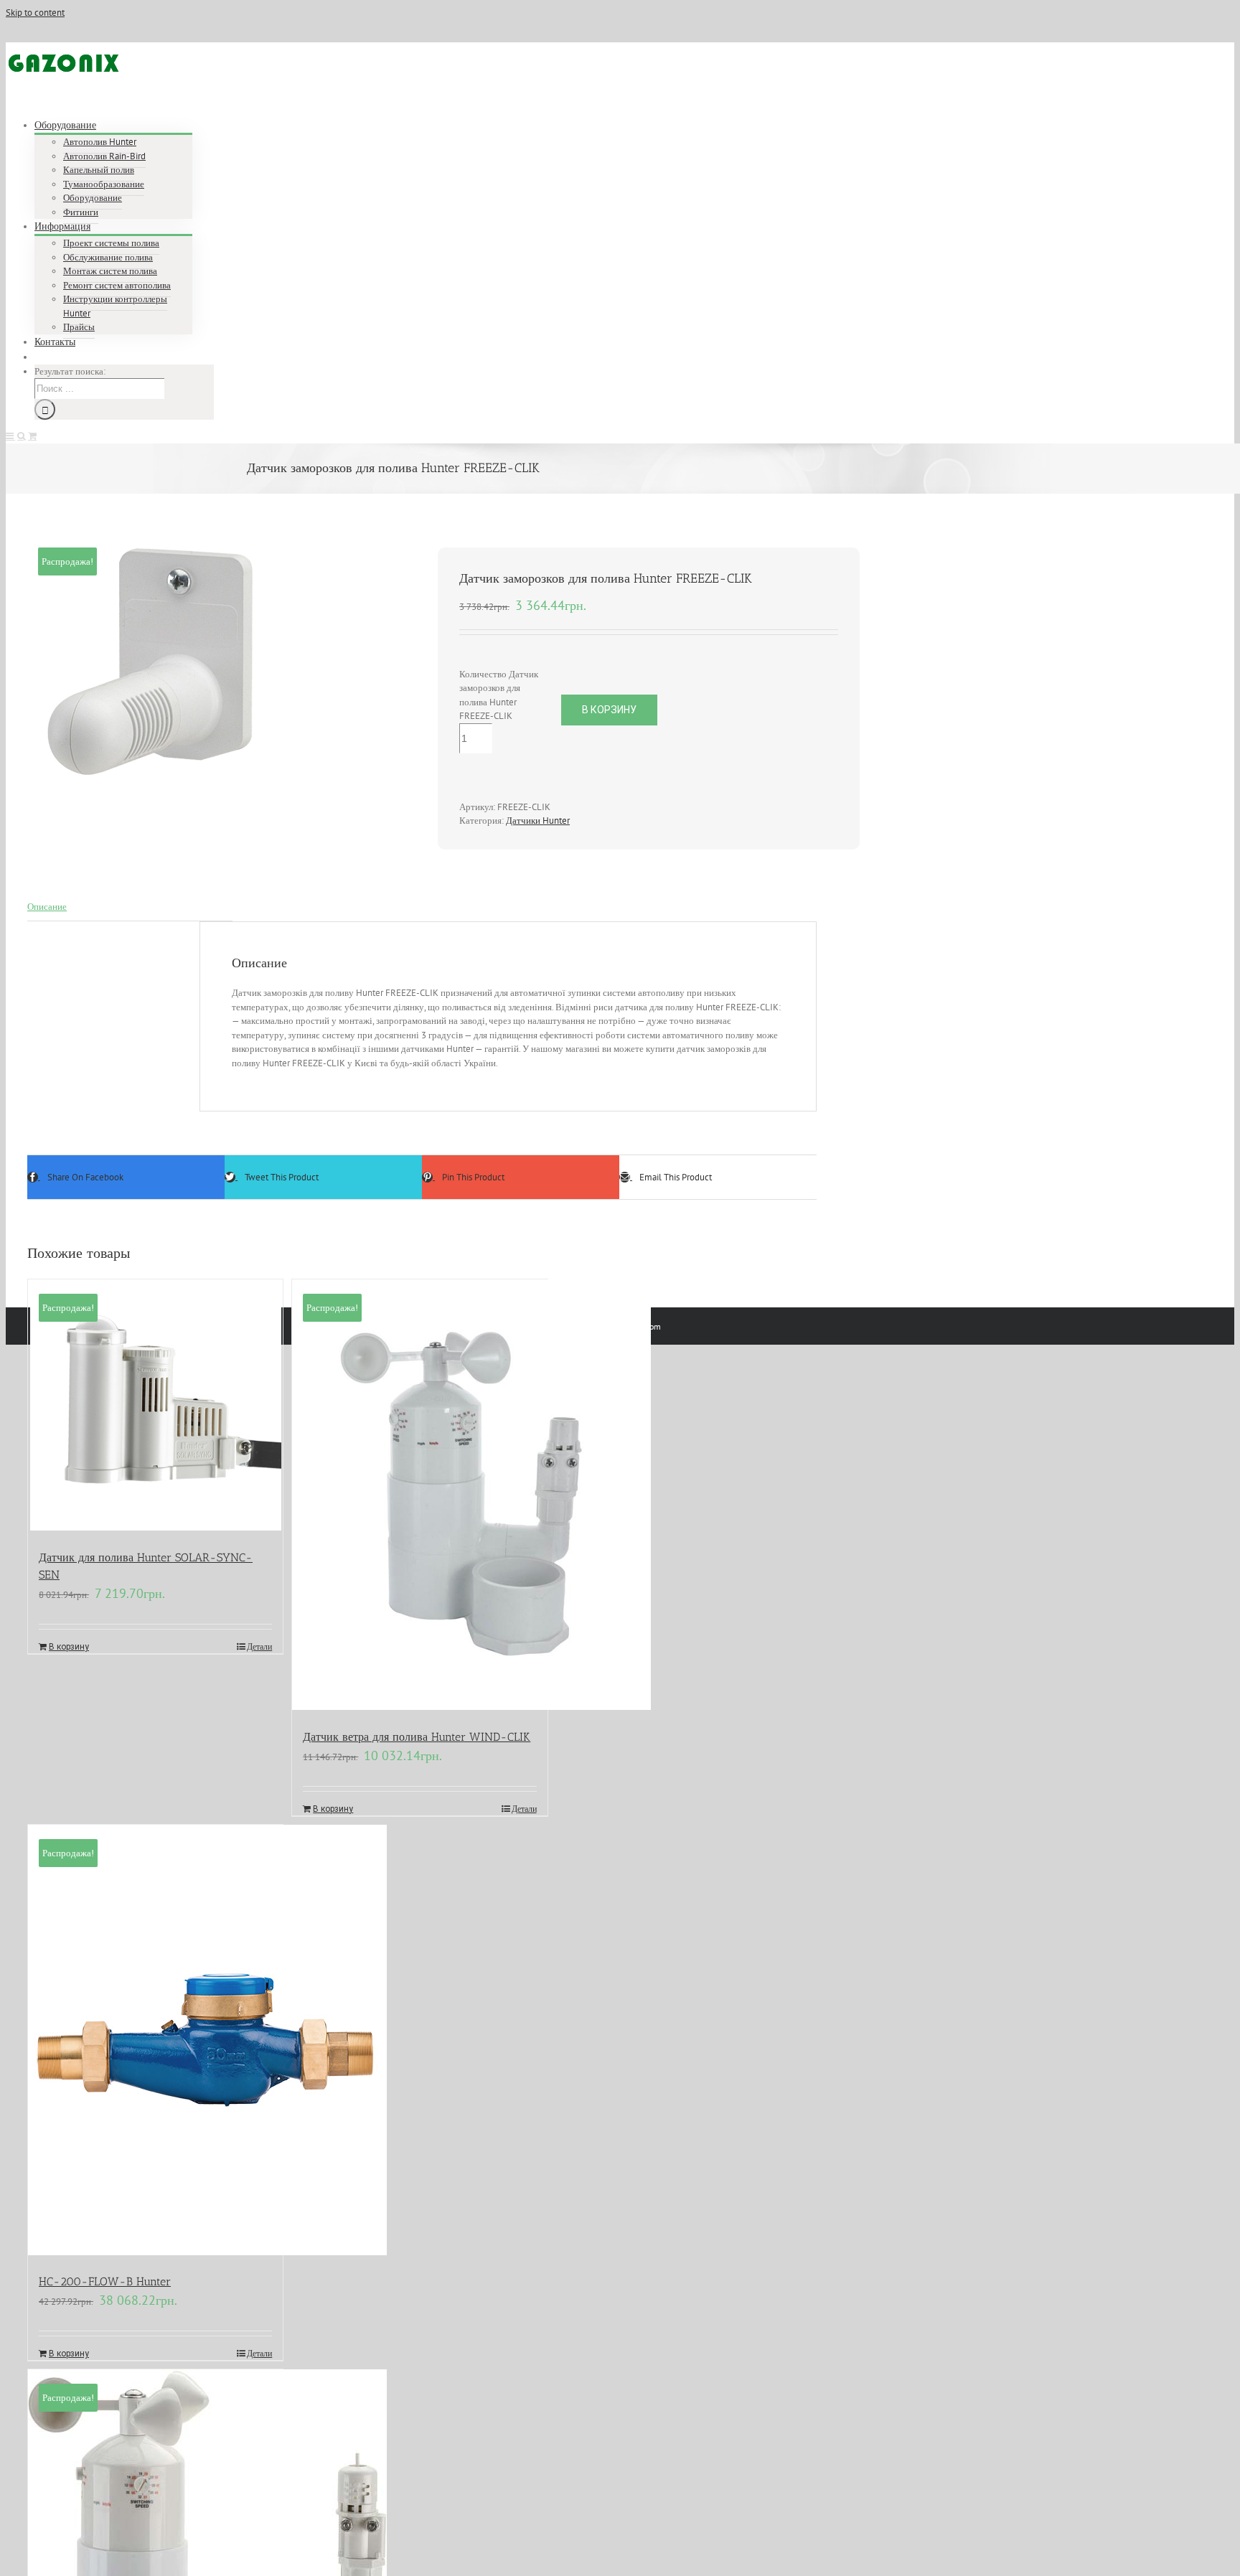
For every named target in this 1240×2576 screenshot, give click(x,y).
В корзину (609, 710)
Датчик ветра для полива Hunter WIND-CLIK (417, 1737)
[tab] (130, 907)
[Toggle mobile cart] (32, 436)
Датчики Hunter (538, 821)
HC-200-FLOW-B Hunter (105, 2281)
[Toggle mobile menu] (10, 436)
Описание (47, 907)
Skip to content (35, 13)
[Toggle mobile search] (22, 436)
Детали (259, 1646)
